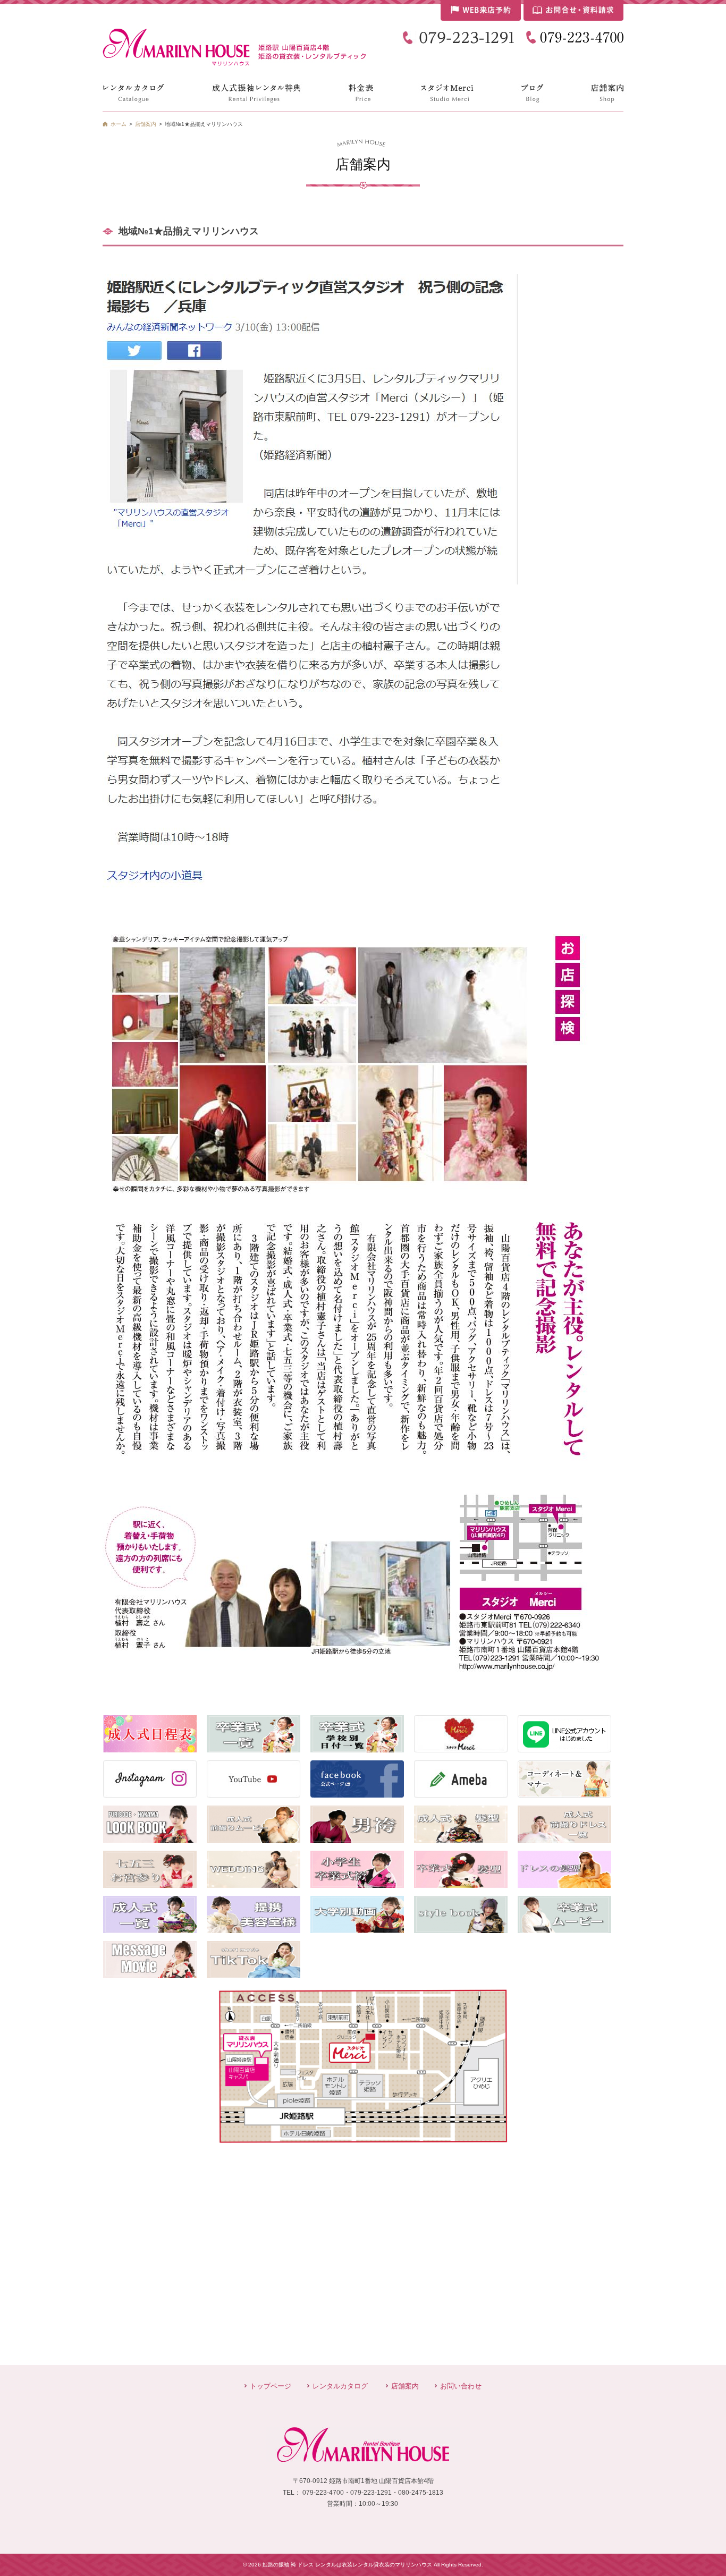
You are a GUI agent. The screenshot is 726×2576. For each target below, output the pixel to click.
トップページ (271, 2386)
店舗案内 (405, 2386)
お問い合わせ (461, 2386)
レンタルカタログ (340, 2386)
